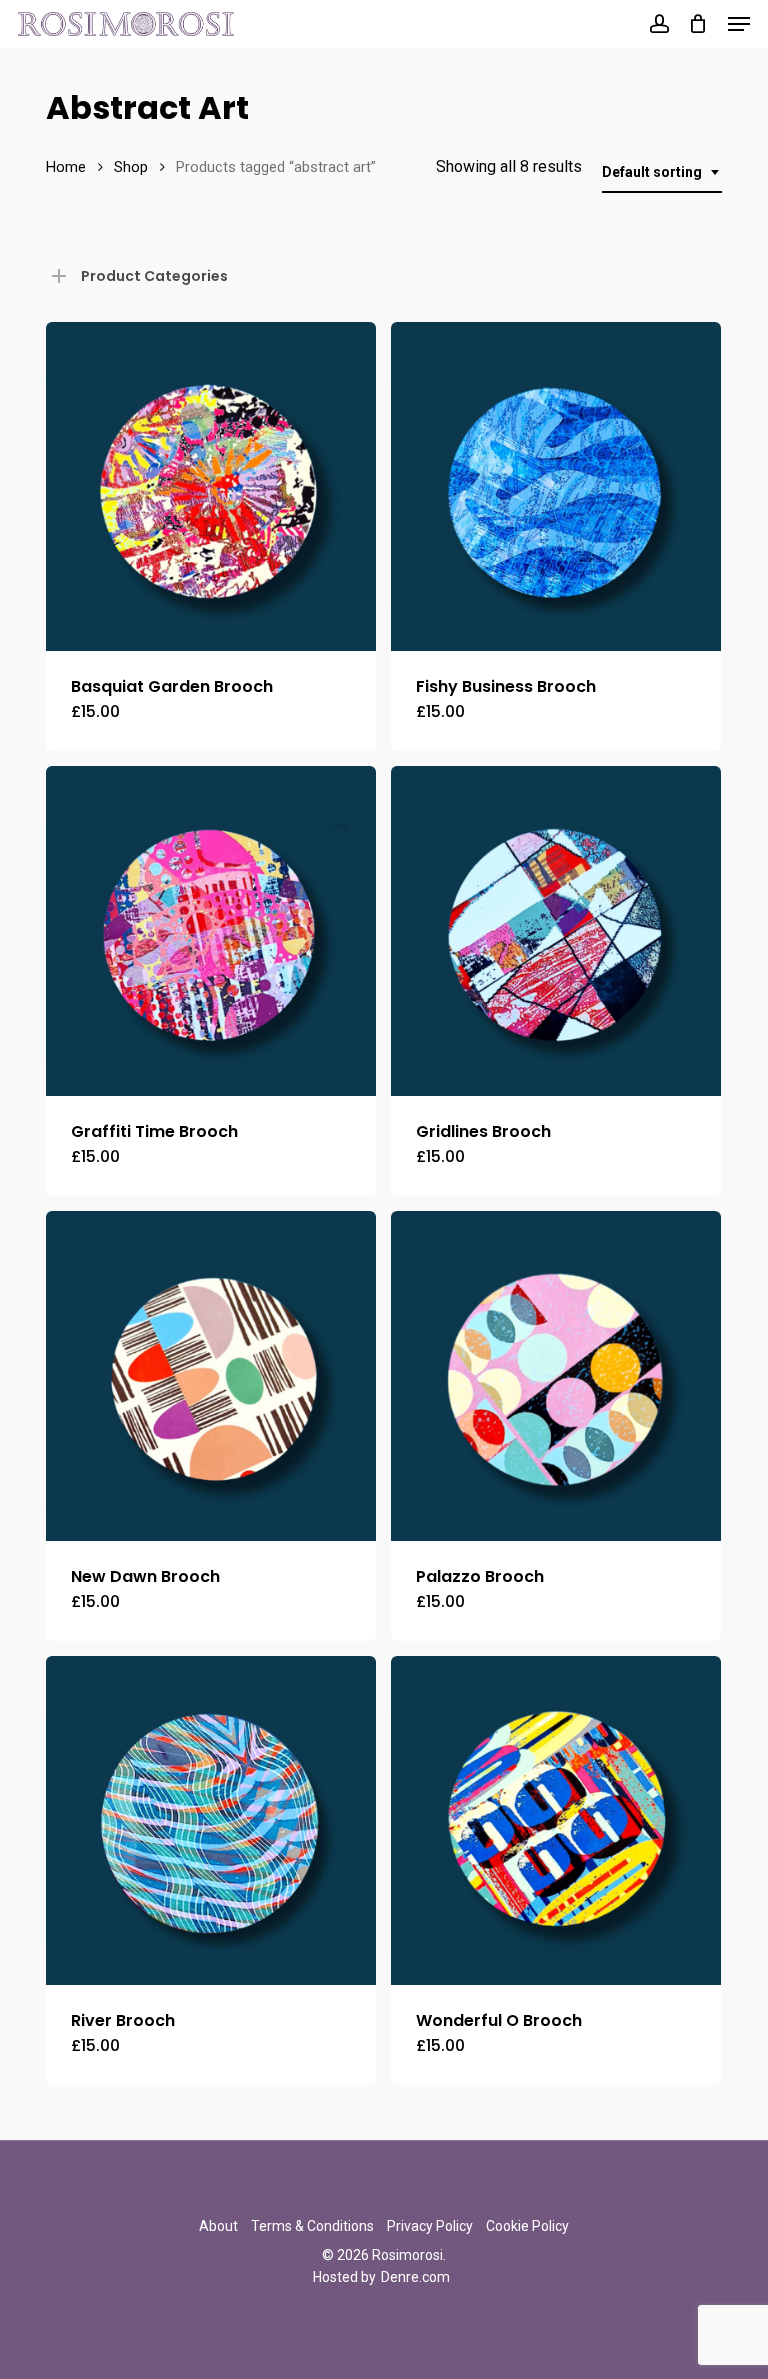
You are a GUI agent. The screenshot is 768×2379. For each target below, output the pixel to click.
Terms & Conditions (312, 2226)
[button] (739, 24)
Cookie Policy (527, 2226)
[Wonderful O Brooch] (556, 1821)
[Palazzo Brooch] (556, 1376)
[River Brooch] (211, 1821)
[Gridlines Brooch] (556, 931)
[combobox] (662, 172)
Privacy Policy (430, 2226)
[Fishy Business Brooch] (556, 487)
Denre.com (415, 2277)
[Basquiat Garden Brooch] (211, 487)
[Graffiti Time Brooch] (211, 931)
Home (66, 167)
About (218, 2226)
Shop (131, 167)
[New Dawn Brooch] (211, 1376)
